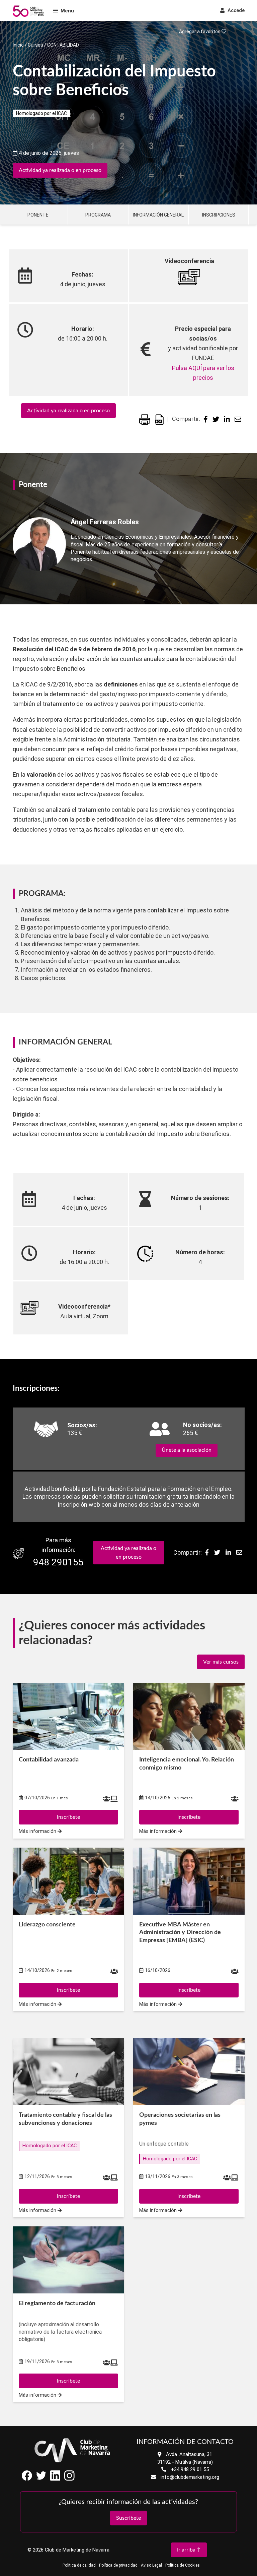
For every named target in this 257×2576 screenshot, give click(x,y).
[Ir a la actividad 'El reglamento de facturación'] (68, 2260)
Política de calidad (79, 2565)
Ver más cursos (221, 1662)
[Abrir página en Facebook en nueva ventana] (27, 2479)
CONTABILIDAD (63, 45)
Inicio (18, 45)
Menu (67, 11)
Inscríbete (68, 2196)
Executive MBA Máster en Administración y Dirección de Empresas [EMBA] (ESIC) (180, 1933)
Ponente (38, 215)
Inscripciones (219, 215)
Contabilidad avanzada (49, 1760)
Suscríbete (128, 2518)
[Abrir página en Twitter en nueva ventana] (41, 2479)
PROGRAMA (98, 215)
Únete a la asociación (187, 1450)
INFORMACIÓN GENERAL (158, 215)
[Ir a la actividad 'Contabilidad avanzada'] (68, 1716)
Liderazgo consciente (47, 1925)
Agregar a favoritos (200, 32)
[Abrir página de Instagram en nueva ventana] (69, 2479)
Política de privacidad (118, 2565)
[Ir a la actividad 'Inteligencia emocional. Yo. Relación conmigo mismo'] (189, 1716)
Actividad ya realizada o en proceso (60, 170)
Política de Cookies (183, 2565)
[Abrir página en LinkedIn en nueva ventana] (55, 2479)
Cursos (35, 45)
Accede (235, 10)
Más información (38, 2210)
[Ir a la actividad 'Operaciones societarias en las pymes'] (189, 2072)
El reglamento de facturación (57, 2303)
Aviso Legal (151, 2565)
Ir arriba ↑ (189, 2550)
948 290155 (58, 1562)
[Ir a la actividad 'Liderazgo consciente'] (68, 1881)
